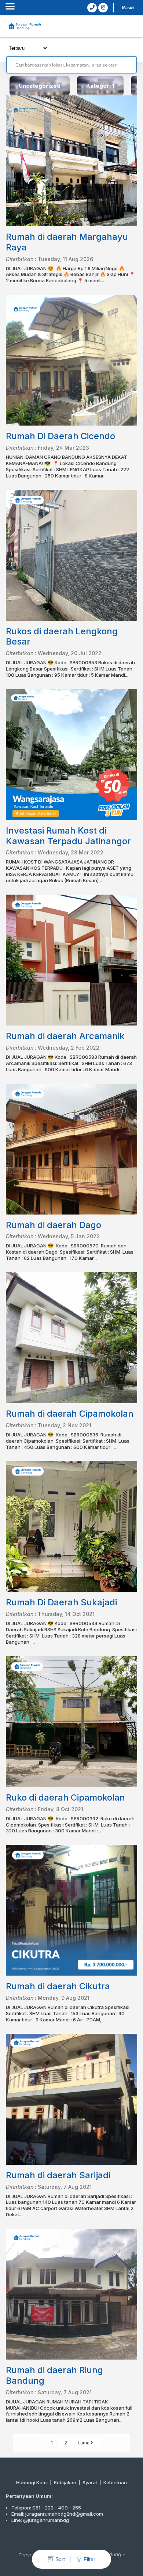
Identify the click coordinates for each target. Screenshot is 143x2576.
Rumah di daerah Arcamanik (65, 1036)
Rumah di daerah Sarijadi (58, 2175)
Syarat (90, 2482)
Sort (60, 2559)
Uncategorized (40, 86)
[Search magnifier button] (128, 65)
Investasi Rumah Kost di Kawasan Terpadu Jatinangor (68, 836)
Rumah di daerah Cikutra (58, 1986)
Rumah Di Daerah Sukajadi (61, 1602)
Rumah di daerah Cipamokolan (70, 1414)
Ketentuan (115, 2482)
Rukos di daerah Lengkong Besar (62, 637)
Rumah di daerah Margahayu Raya (67, 242)
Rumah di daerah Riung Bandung (54, 2375)
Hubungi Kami (32, 2482)
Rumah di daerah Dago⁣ (54, 1225)
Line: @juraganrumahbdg (40, 2520)
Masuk (128, 8)
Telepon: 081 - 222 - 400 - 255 (46, 2508)
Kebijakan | (68, 2482)
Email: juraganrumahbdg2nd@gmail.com (57, 2514)
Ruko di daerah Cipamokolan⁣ (65, 1797)
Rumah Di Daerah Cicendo (60, 436)
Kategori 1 (100, 86)
